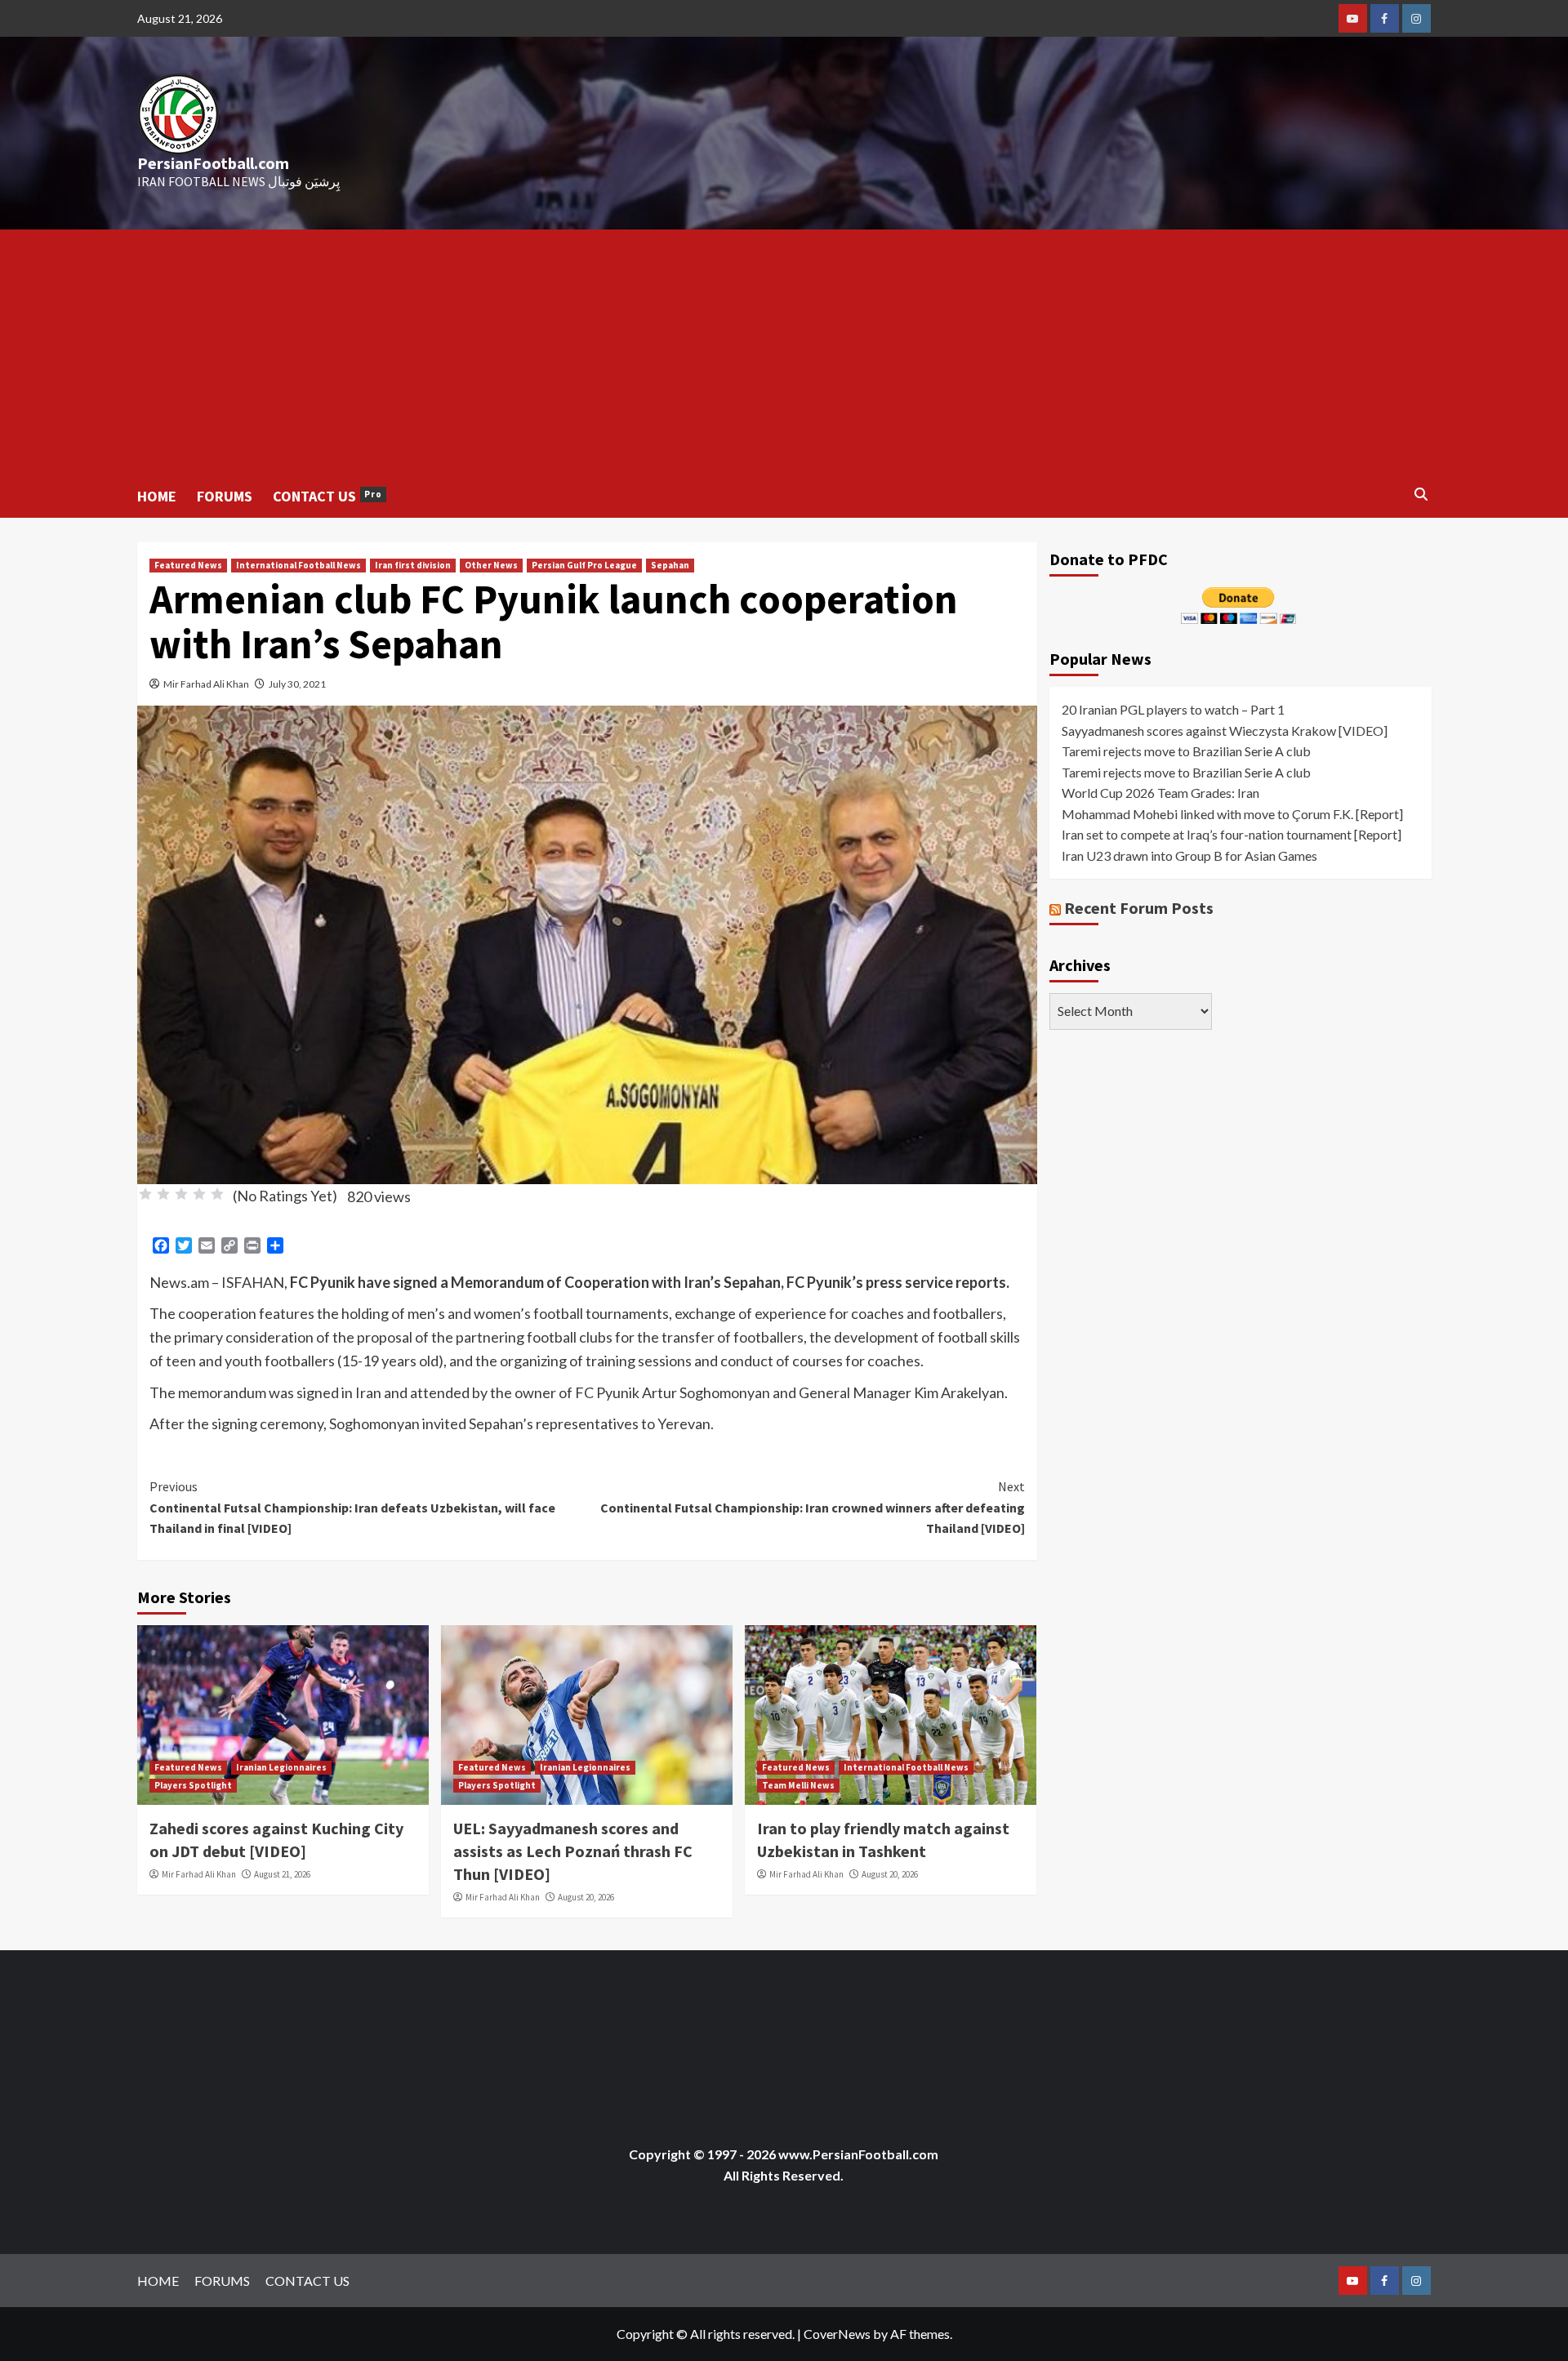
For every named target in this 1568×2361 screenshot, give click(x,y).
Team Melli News (798, 1785)
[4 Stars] (199, 1194)
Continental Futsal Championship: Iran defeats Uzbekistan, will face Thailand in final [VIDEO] (352, 1507)
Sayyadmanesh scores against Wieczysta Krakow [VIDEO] (1225, 730)
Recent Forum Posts (1139, 907)
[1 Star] (145, 1194)
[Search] (1421, 494)
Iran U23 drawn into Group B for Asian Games (1189, 855)
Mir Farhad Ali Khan (206, 684)
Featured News (188, 565)
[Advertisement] (784, 352)
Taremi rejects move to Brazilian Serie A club (1186, 750)
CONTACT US (327, 496)
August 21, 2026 (282, 1874)
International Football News (298, 565)
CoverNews (837, 2334)
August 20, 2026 (586, 1897)
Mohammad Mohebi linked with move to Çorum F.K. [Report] (1232, 813)
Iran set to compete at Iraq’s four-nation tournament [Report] (1232, 834)
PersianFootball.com (213, 163)
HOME (157, 496)
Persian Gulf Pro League (584, 565)
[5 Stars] (217, 1194)
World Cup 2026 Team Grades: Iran (1160, 793)
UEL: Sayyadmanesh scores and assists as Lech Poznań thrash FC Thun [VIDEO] (573, 1851)
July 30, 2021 (297, 684)
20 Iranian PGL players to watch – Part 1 (1173, 708)
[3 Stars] (181, 1194)
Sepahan (670, 565)
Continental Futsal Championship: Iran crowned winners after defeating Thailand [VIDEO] (813, 1507)
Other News (491, 565)
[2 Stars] (163, 1194)
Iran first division (413, 565)
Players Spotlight (193, 1785)
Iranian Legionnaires (281, 1767)
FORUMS (225, 496)
